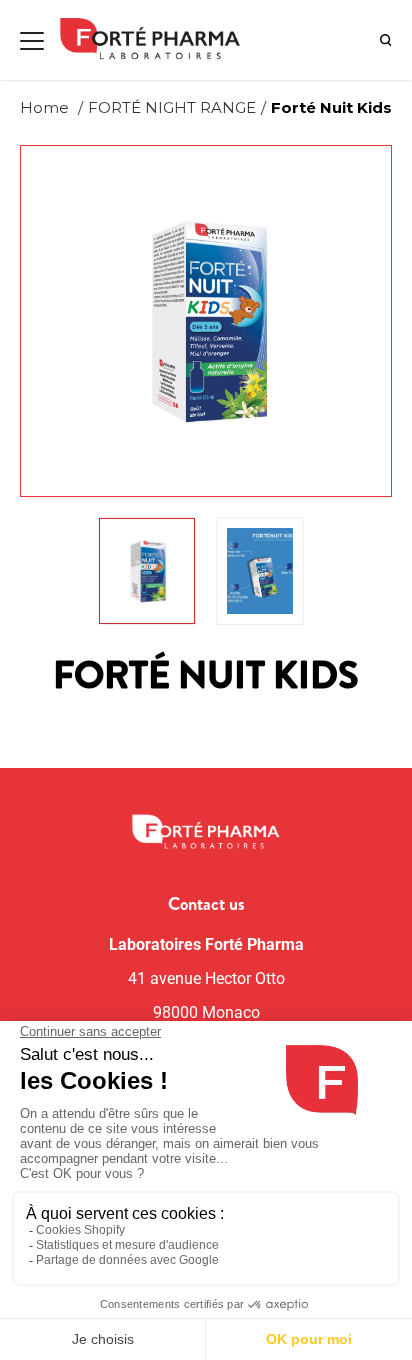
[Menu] (32, 41)
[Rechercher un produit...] (386, 40)
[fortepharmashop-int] (153, 40)
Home (44, 107)
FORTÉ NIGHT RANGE (172, 107)
